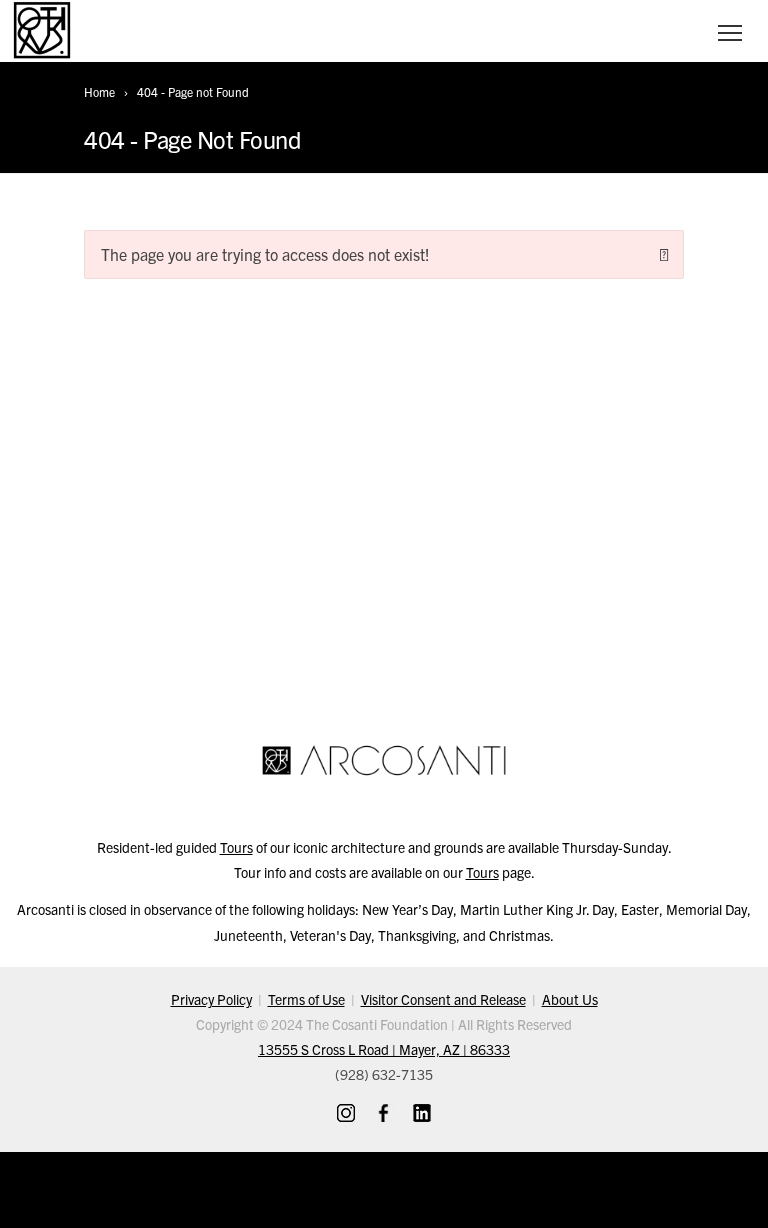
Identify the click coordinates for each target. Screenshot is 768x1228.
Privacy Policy (211, 999)
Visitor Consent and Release (443, 999)
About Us (570, 999)
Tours (236, 847)
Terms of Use (306, 999)
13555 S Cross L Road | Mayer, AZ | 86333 (384, 1049)
